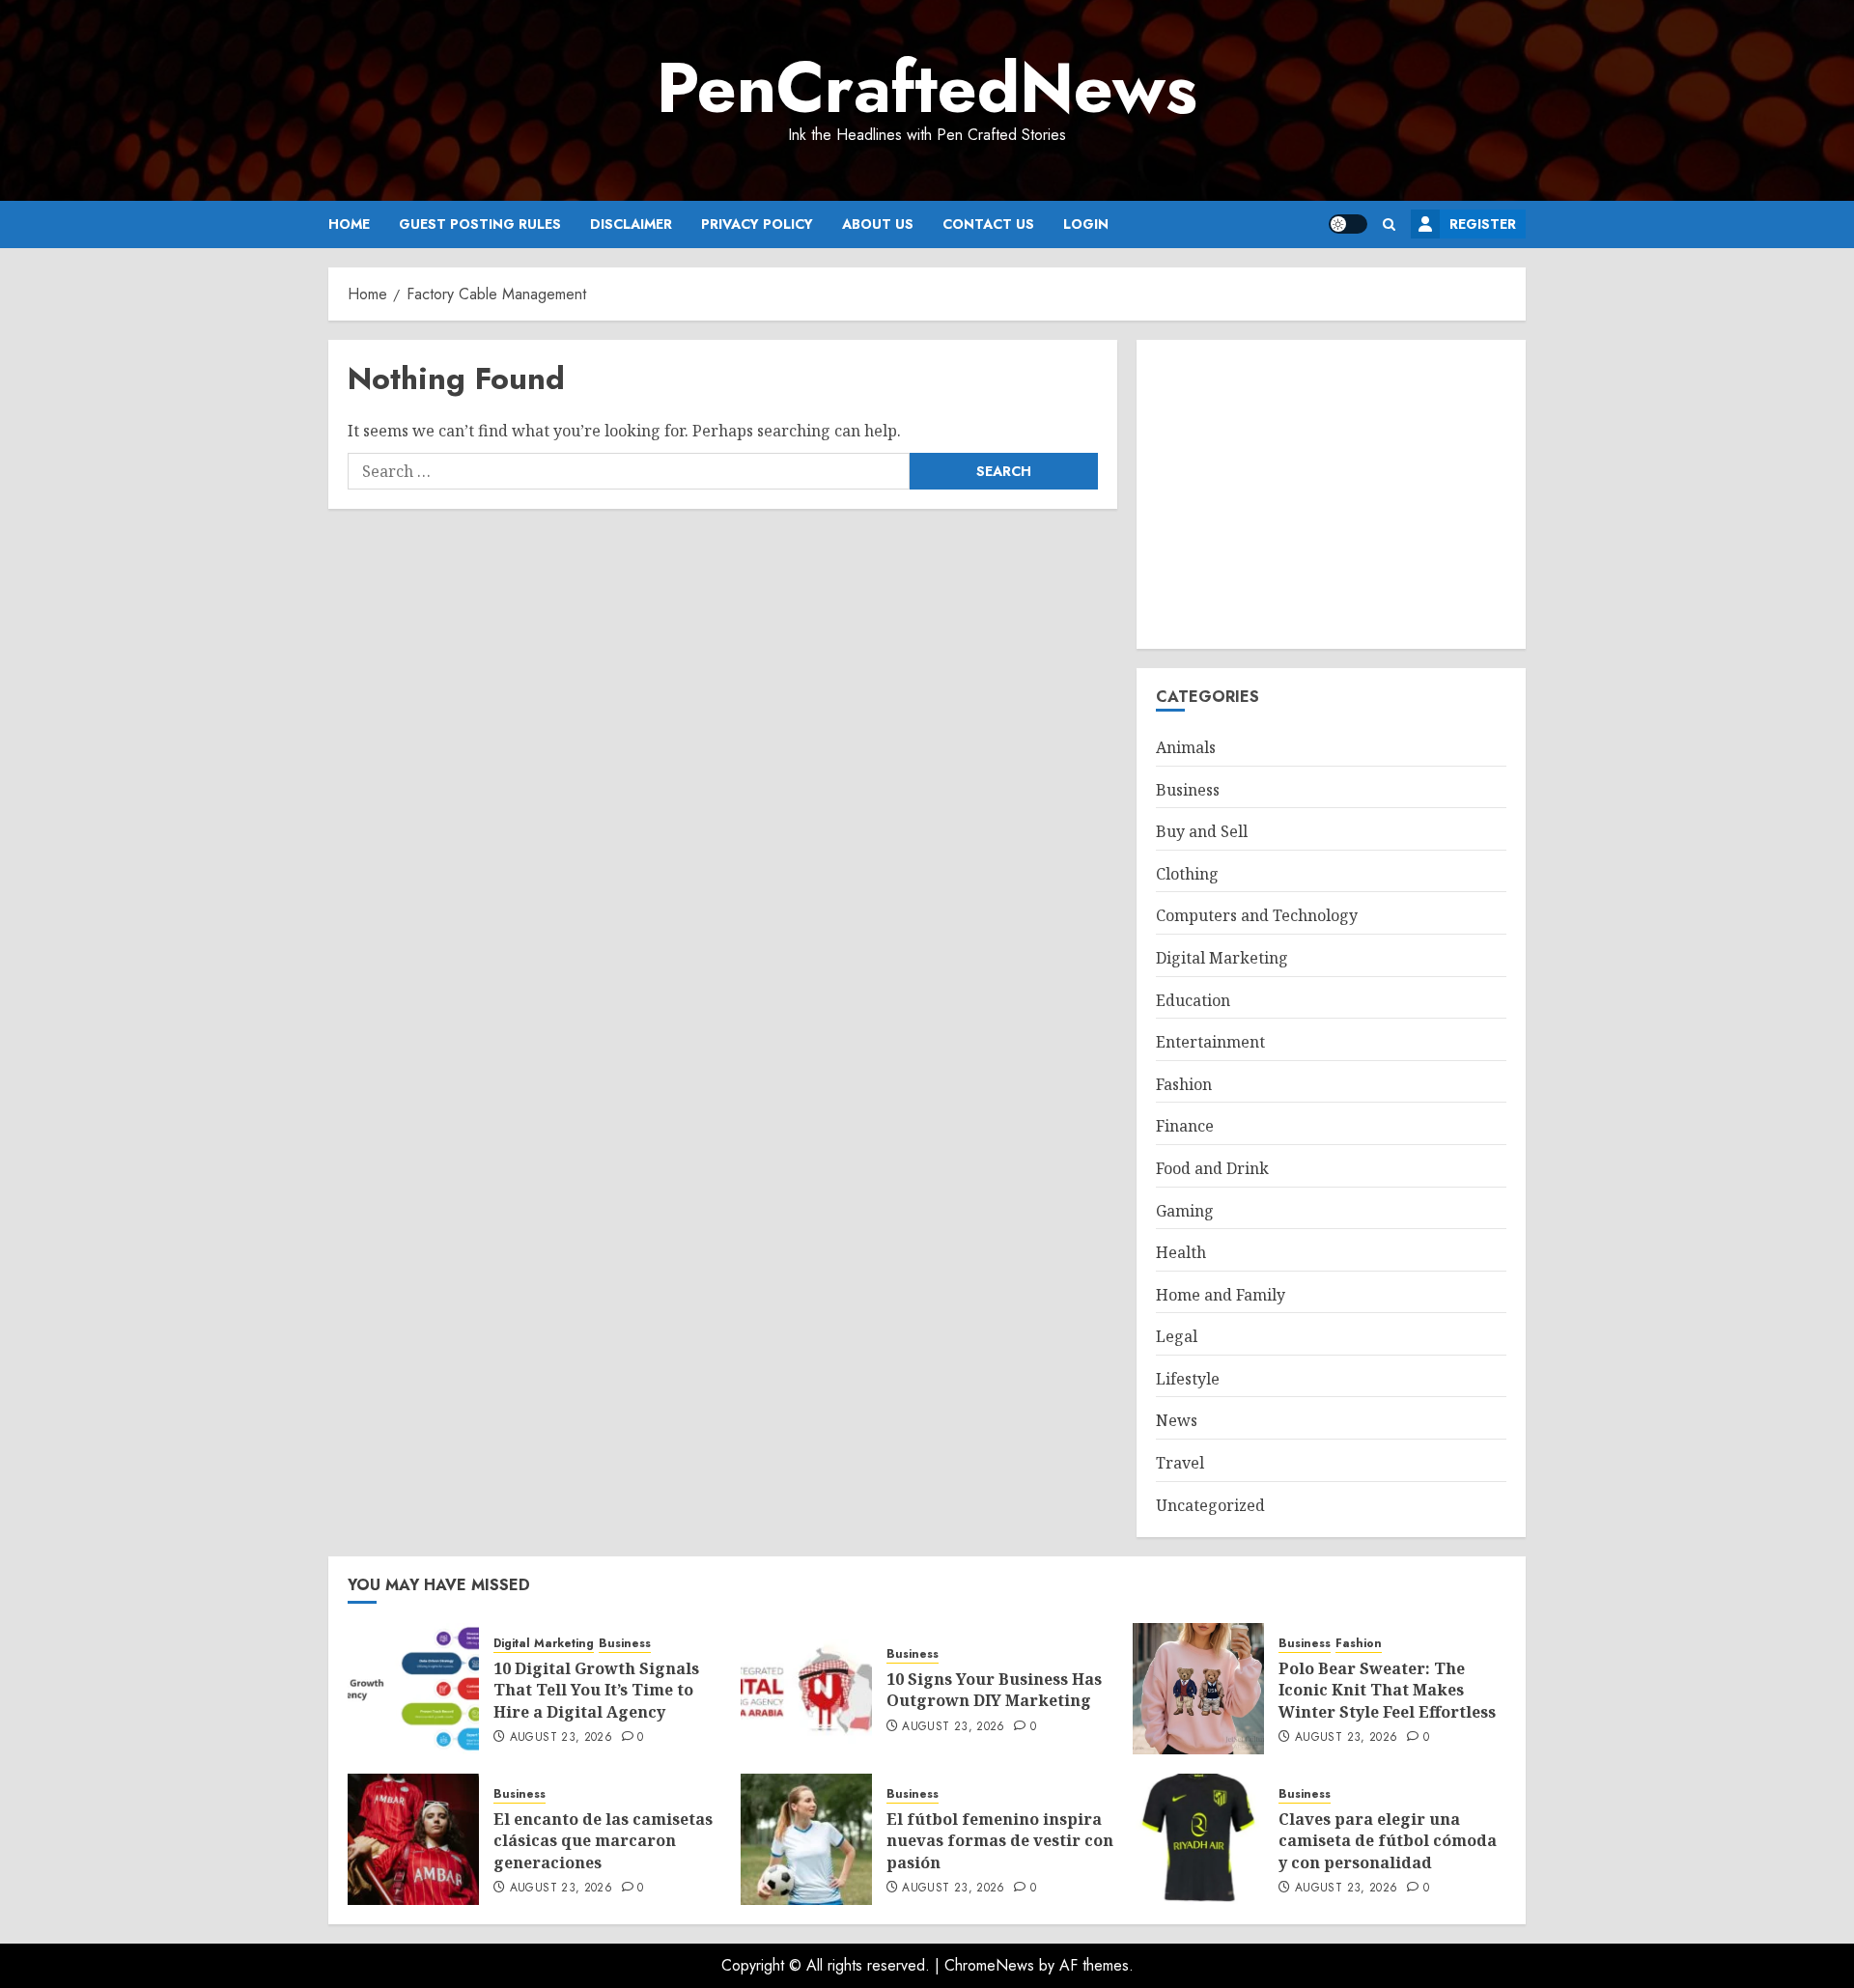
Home (349, 224)
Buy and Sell (1202, 831)
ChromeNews (989, 1965)
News (1177, 1420)
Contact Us (988, 224)
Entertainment (1210, 1042)
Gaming (1185, 1211)
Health (1181, 1252)
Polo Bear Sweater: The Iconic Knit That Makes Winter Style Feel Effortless (1387, 1690)
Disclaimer (631, 224)
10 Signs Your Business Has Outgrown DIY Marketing (994, 1690)
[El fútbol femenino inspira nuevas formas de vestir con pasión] (806, 1839)
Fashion (1184, 1084)
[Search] (1389, 224)
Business (1188, 790)
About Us (878, 224)
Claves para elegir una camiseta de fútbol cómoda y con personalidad (1388, 1841)
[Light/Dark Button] (1348, 224)
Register (1483, 224)
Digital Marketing (1222, 958)
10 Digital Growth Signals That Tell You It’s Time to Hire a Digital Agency (596, 1690)
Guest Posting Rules (480, 224)
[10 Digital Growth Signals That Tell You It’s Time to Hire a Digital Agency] (413, 1689)
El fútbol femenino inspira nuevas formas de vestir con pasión (1000, 1841)
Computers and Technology (1257, 915)
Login (1086, 224)
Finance (1185, 1126)
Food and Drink (1212, 1168)
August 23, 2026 (561, 1738)
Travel (1180, 1463)
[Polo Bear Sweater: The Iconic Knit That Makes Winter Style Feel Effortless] (1198, 1689)
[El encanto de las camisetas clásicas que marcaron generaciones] (413, 1839)
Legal (1177, 1336)
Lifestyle (1188, 1379)
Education (1193, 1000)
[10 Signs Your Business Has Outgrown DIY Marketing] (806, 1689)
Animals (1186, 747)
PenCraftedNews (927, 88)
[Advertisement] (1331, 494)
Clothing (1187, 874)
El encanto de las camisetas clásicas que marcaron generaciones (603, 1841)
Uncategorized (1210, 1505)
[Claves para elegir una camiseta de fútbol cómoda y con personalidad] (1198, 1839)
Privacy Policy (757, 224)
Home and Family (1221, 1295)
